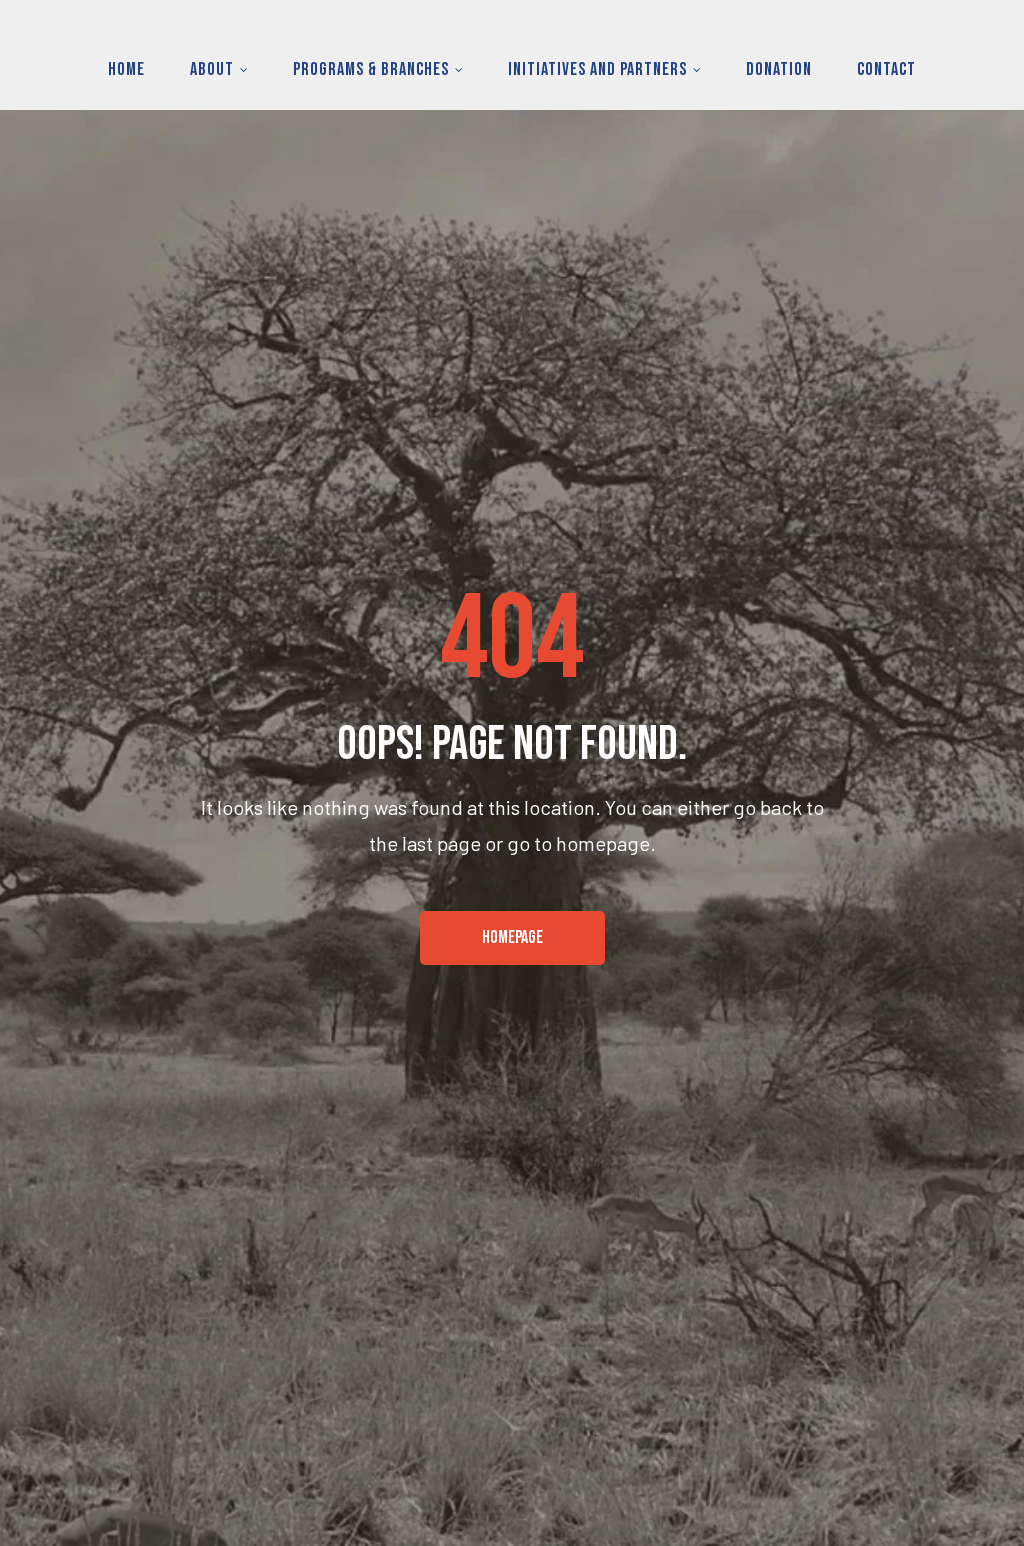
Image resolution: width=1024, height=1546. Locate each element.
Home (126, 69)
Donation (779, 69)
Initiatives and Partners (597, 69)
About (212, 69)
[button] (512, 938)
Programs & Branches (371, 69)
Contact (886, 69)
